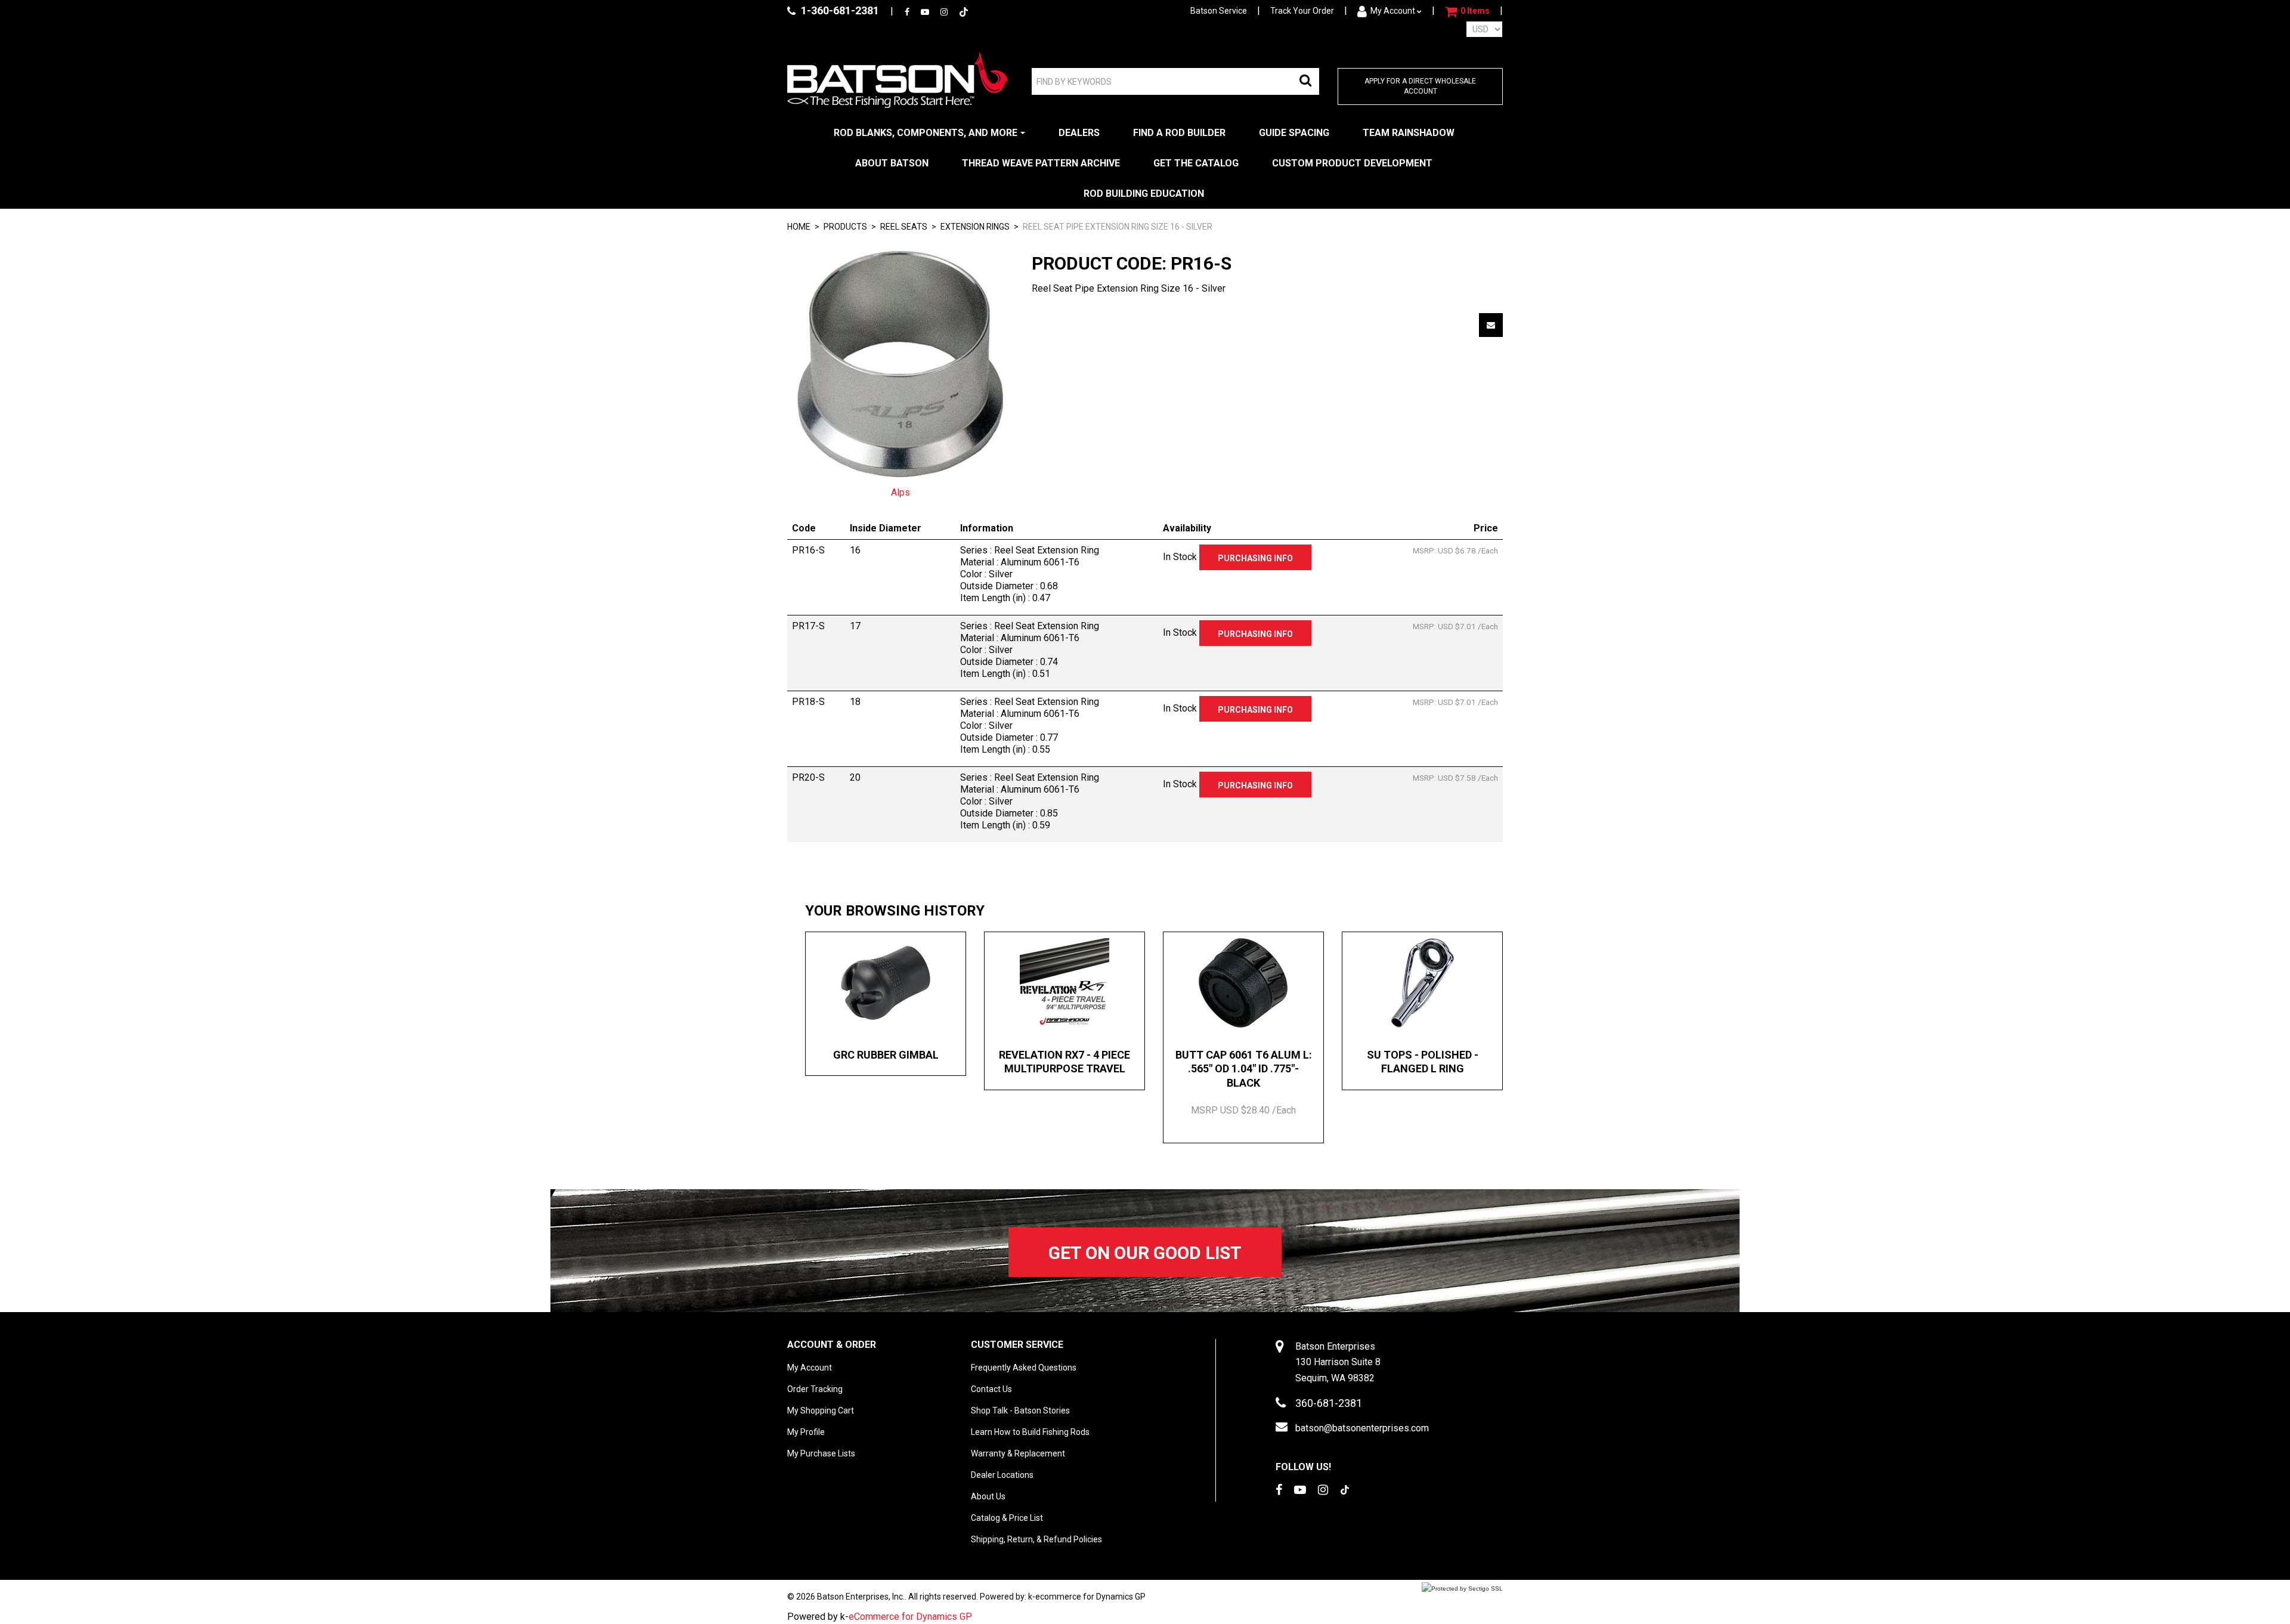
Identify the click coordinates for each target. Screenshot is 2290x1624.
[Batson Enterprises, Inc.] (898, 80)
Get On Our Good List (1145, 1253)
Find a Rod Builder (1179, 133)
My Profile (806, 1432)
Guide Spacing (1294, 133)
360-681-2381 (1329, 1403)
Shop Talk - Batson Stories (1020, 1410)
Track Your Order (1302, 11)
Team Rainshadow (1409, 133)
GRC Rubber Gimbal (886, 1055)
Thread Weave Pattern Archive (1041, 163)
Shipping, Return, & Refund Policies (1036, 1539)
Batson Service (1219, 11)
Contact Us (991, 1389)
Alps (900, 492)
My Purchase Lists (821, 1453)
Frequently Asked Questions (1024, 1368)
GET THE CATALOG (1196, 163)
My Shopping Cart (821, 1410)
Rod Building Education (1144, 194)
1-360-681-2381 (839, 10)
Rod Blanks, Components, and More (926, 133)
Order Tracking (815, 1389)
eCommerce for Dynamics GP (910, 1617)
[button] (1467, 11)
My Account (1393, 11)
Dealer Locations (1002, 1475)
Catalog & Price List (1007, 1518)
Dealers (1079, 133)
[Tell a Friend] (1491, 325)
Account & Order (832, 1345)
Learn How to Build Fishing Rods (1030, 1432)
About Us (988, 1496)
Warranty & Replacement (1018, 1453)
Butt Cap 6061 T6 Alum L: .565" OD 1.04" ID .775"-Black (1244, 1069)
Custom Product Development (1352, 163)
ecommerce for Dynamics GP (1090, 1597)
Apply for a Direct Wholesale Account (1420, 86)
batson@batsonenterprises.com (1362, 1428)
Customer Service (1017, 1345)
